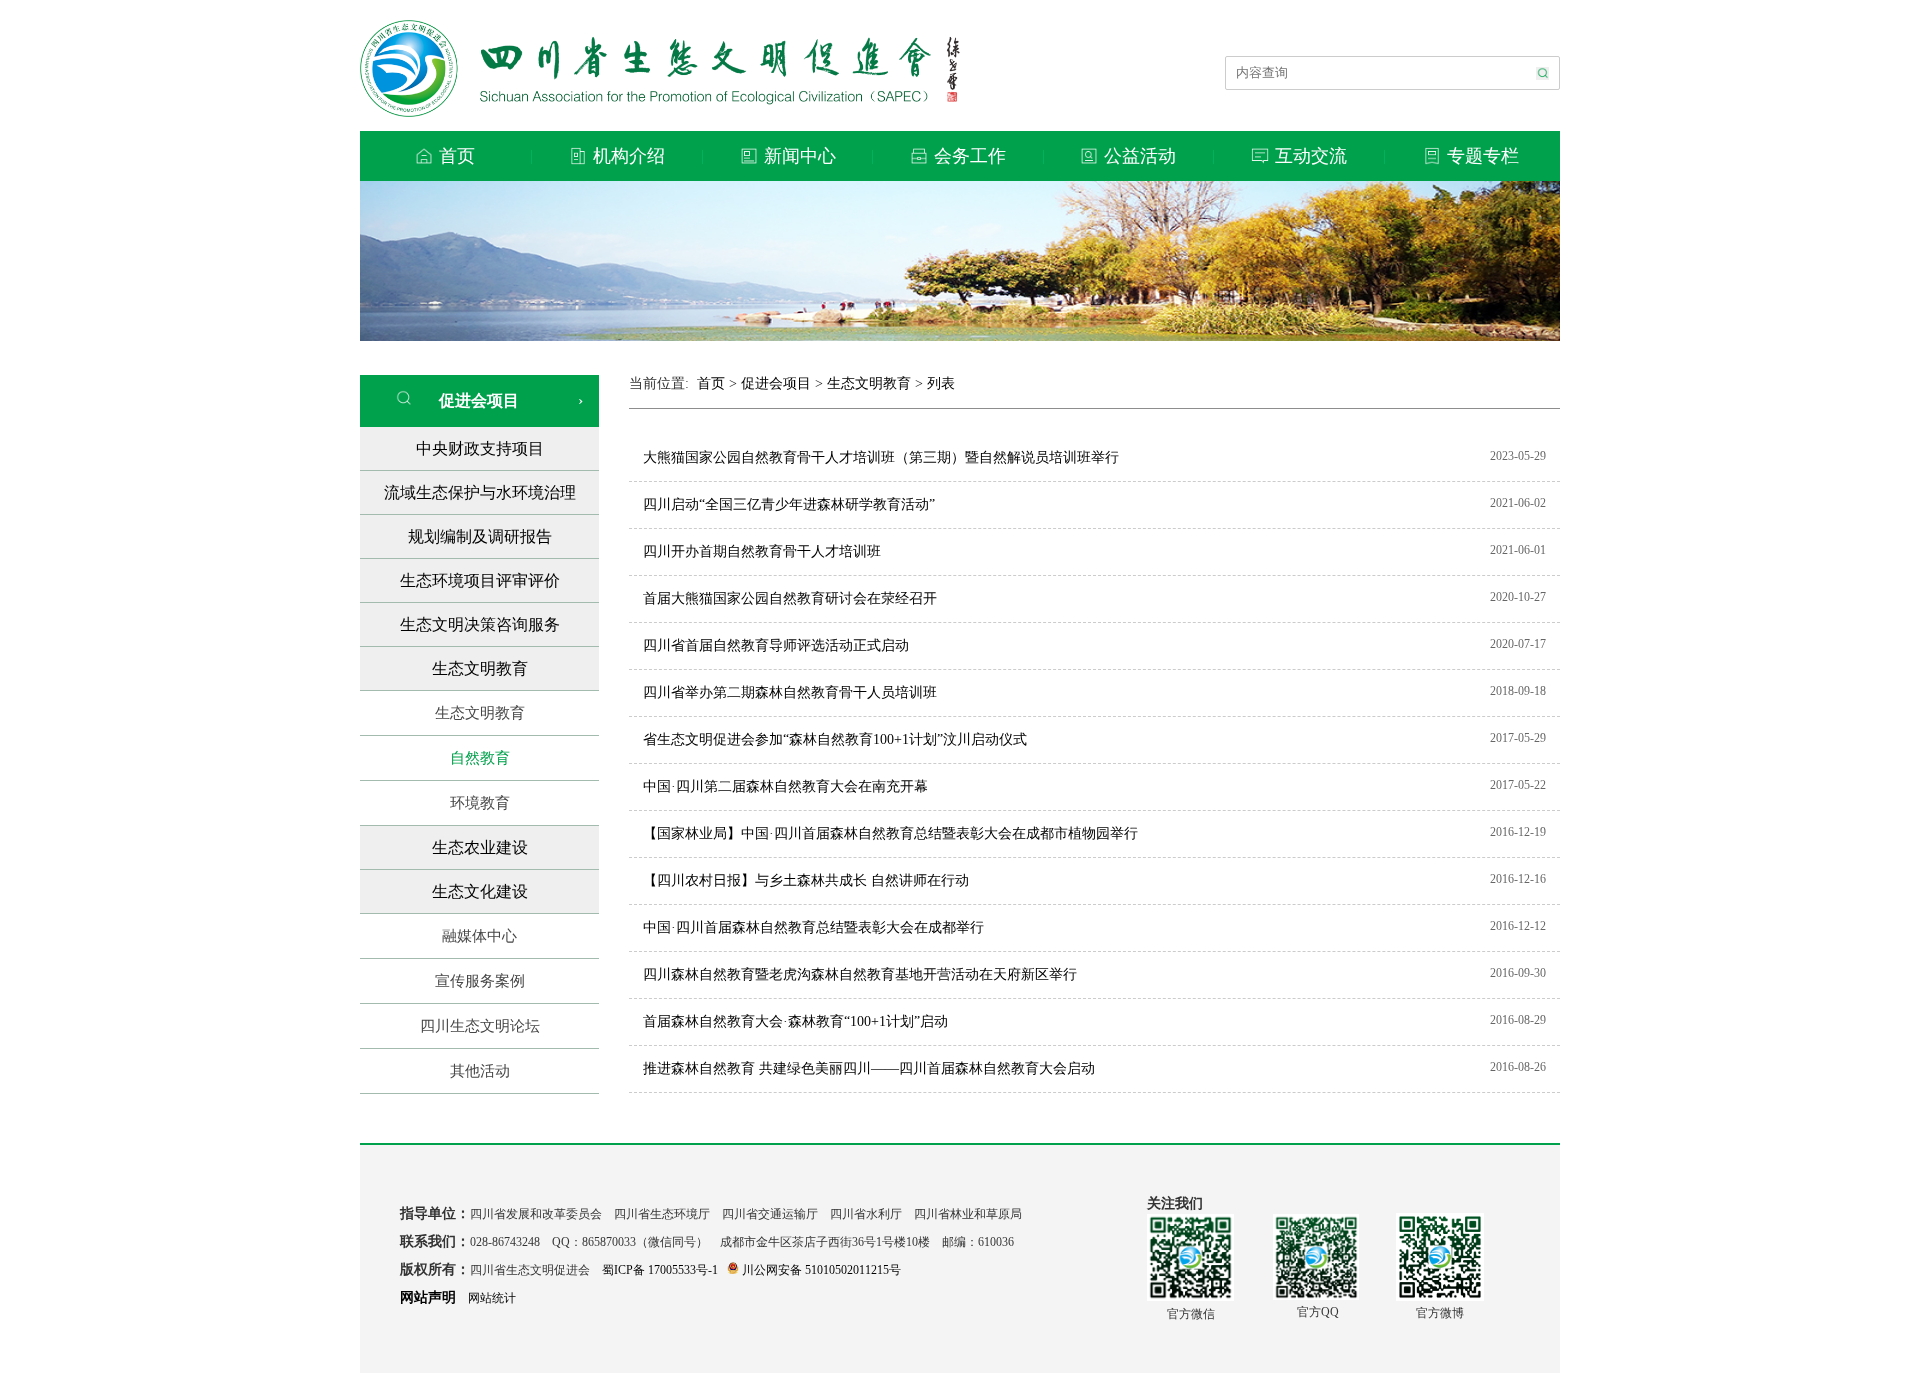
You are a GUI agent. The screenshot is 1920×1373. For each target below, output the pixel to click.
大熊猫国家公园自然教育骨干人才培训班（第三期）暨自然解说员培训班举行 (881, 457)
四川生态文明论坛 (480, 1026)
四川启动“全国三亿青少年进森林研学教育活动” (789, 504)
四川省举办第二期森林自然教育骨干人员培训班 (790, 692)
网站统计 (492, 1298)
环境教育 (480, 803)
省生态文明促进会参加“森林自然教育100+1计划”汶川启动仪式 (835, 739)
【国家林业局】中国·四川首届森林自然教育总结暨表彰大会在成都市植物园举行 (890, 833)
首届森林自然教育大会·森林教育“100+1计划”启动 (795, 1021)
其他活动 (480, 1071)
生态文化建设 (480, 891)
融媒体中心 (479, 936)
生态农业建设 (480, 847)
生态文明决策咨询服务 (480, 624)
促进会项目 (473, 400)
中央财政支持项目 (480, 448)
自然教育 (480, 758)
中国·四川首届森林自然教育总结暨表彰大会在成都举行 (813, 927)
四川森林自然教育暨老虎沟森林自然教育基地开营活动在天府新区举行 (860, 974)
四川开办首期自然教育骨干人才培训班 (762, 551)
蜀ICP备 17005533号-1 (660, 1270)
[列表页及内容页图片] (960, 335)
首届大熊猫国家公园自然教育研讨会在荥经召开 (790, 598)
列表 (941, 383)
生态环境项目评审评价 (480, 580)
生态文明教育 (480, 668)
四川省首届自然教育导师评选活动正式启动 (776, 645)
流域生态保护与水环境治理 (480, 492)
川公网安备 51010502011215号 (821, 1270)
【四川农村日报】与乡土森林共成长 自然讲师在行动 (806, 880)
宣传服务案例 (480, 981)
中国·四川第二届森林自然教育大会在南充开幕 (785, 786)
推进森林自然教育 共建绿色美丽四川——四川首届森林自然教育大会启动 (869, 1068)
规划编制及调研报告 (480, 536)
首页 (711, 383)
